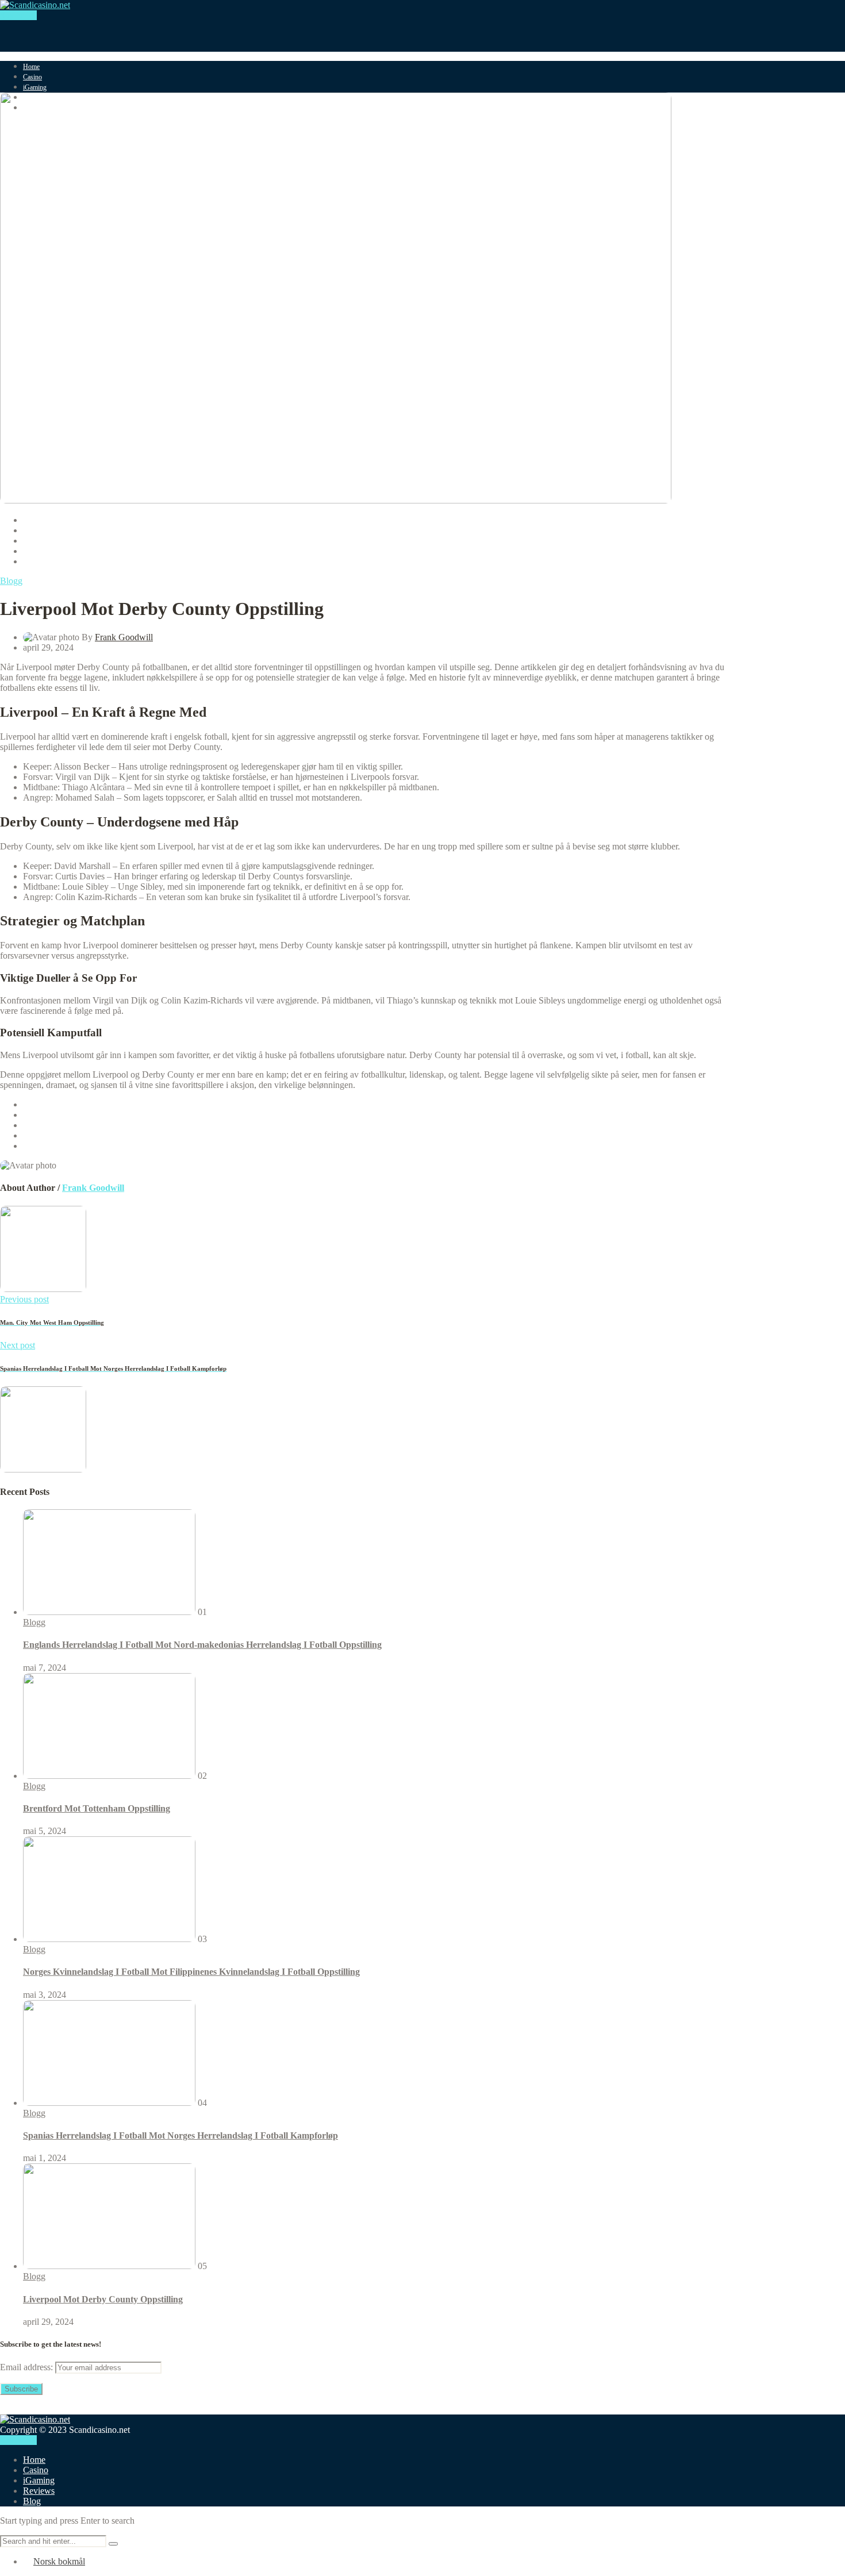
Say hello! (18, 15)
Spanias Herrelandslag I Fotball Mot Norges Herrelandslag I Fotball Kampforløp (180, 2135)
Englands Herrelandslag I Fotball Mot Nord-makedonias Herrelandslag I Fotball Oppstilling (202, 1645)
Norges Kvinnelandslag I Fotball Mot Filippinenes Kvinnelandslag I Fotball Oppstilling (191, 1972)
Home (31, 67)
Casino (32, 77)
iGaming (35, 87)
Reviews (39, 2491)
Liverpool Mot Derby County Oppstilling (103, 2299)
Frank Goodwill (124, 637)
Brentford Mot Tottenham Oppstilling (97, 1808)
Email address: (28, 2367)
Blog (32, 2501)
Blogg (11, 581)
